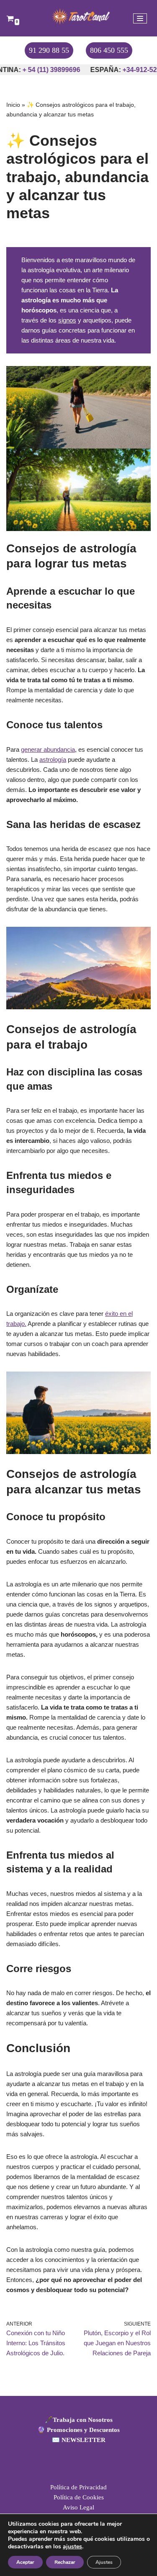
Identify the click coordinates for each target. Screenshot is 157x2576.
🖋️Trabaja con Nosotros (79, 2420)
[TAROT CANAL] (79, 16)
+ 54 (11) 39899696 (41, 70)
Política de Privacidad (78, 2487)
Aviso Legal (78, 2507)
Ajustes (104, 2562)
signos (67, 320)
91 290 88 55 (49, 50)
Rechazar (65, 2562)
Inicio (13, 105)
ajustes (72, 2547)
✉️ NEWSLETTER (79, 2440)
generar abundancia (48, 749)
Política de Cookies (79, 2497)
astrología (53, 759)
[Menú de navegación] (140, 18)
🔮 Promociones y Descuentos (78, 2430)
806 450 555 (109, 50)
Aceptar (25, 2562)
